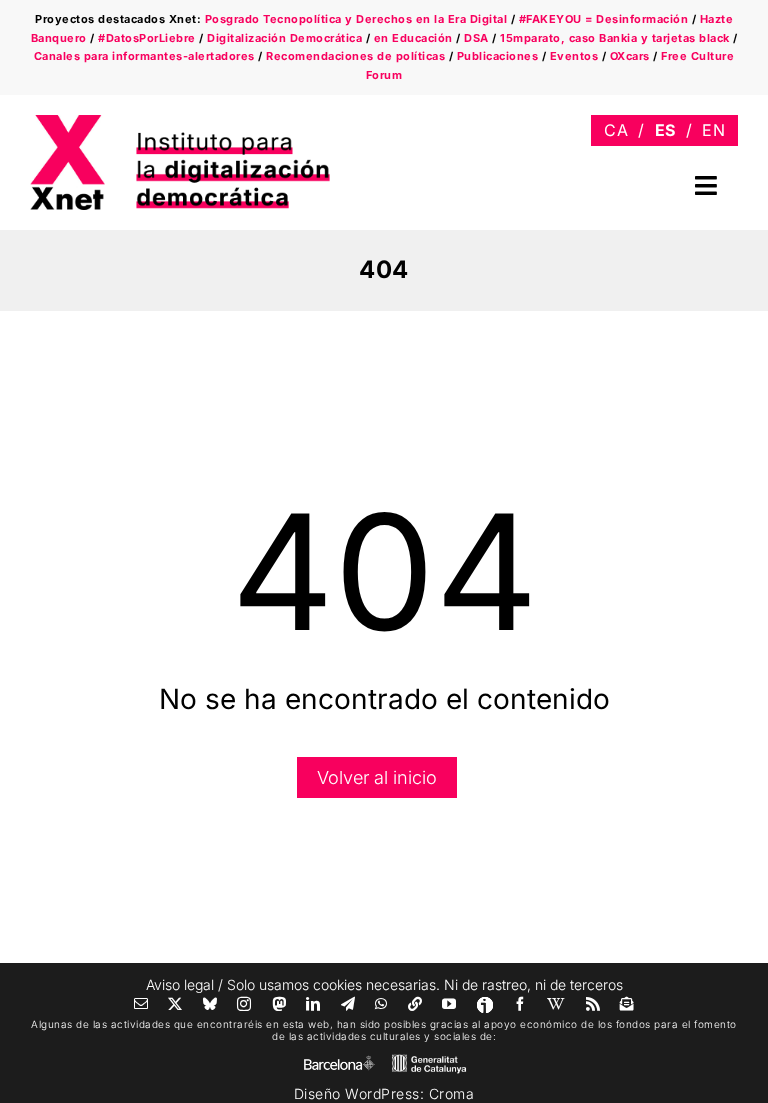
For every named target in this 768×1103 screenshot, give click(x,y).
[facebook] (520, 1004)
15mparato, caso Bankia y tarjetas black (615, 38)
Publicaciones (498, 56)
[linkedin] (313, 1004)
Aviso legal (180, 984)
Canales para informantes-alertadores (144, 56)
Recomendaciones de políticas (355, 56)
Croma (452, 1093)
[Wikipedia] (556, 1004)
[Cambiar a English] (713, 130)
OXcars (630, 56)
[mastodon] (279, 1004)
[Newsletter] (627, 1004)
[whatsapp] (381, 1004)
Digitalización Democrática (284, 38)
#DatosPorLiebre (147, 38)
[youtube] (449, 1004)
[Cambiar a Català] (616, 130)
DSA (476, 38)
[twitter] (175, 1004)
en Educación (413, 38)
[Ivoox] (485, 1005)
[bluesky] (210, 1004)
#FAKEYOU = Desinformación (604, 19)
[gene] (429, 1058)
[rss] (593, 1004)
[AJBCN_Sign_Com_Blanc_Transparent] (339, 1060)
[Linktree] (415, 1004)
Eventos (574, 56)
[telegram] (348, 1004)
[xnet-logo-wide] (180, 121)
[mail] (141, 1004)
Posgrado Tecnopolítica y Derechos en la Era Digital (356, 19)
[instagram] (244, 1004)
